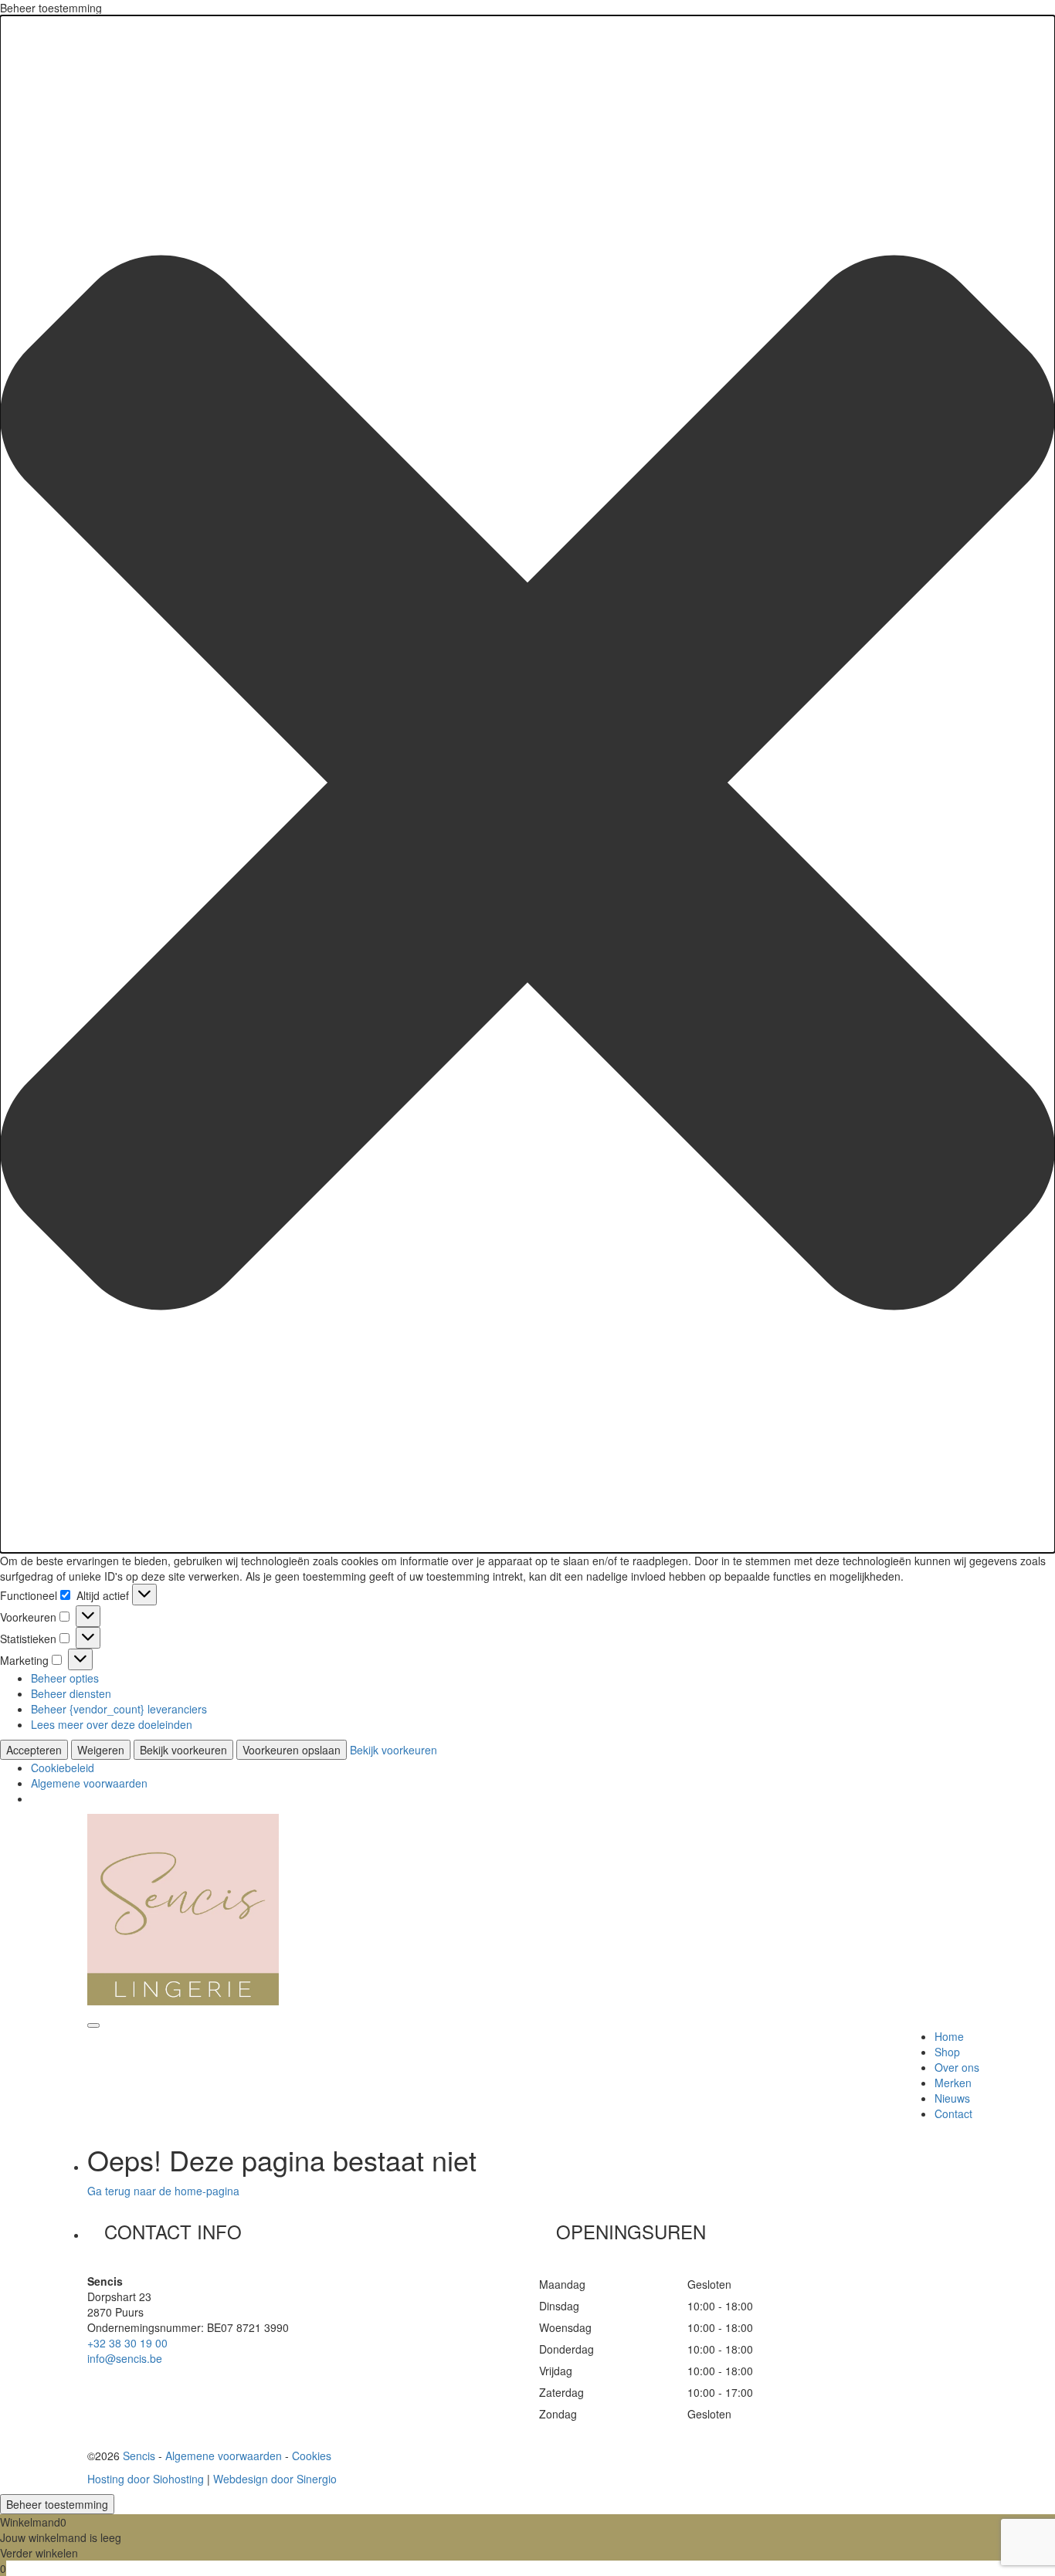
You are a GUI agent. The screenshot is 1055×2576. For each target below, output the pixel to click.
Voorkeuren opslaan (292, 1750)
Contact (953, 2113)
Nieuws (952, 2098)
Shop (947, 2052)
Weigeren (101, 1750)
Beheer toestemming (57, 2504)
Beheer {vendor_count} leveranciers (119, 1709)
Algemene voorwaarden (89, 1783)
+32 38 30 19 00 (127, 2343)
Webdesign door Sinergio (275, 2479)
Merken (953, 2083)
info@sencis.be (125, 2358)
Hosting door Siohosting (146, 2479)
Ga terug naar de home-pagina (163, 2191)
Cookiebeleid (63, 1768)
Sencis (139, 2456)
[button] (527, 784)
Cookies (312, 2456)
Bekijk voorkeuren (183, 1750)
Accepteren (34, 1750)
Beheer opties (65, 1678)
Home (949, 2036)
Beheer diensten (71, 1693)
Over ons (957, 2067)
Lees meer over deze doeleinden (112, 1724)
